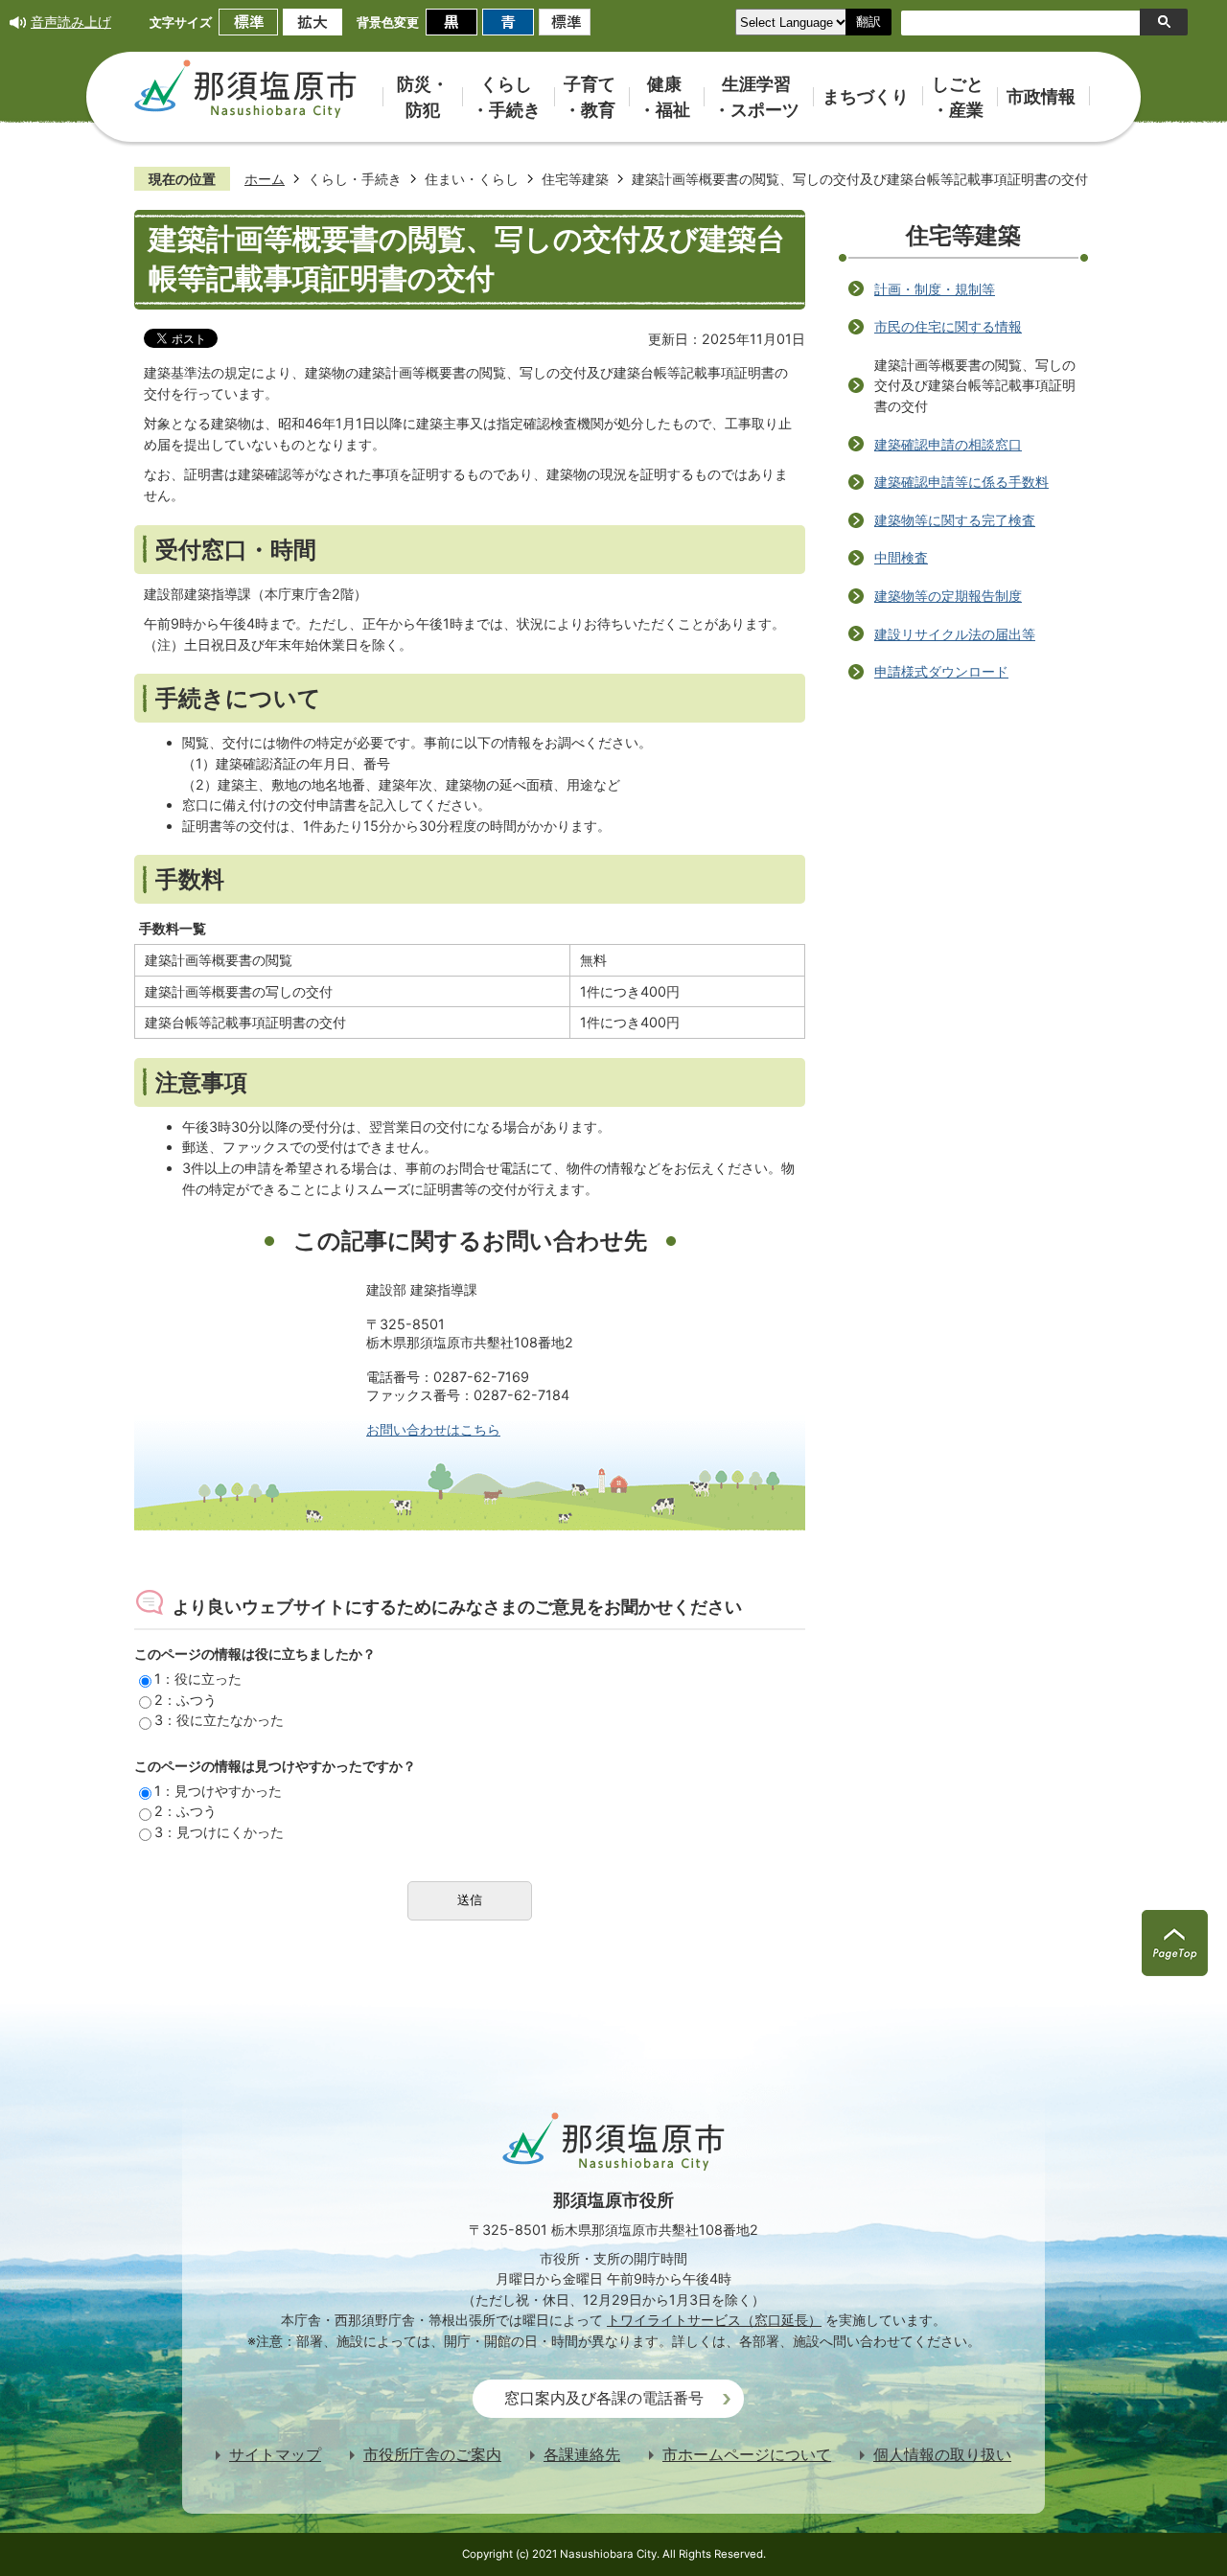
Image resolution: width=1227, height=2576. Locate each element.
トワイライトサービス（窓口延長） (714, 2320)
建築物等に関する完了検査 (955, 520)
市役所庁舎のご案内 (432, 2455)
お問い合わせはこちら (433, 1429)
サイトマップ (275, 2455)
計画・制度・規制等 (935, 289)
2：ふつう (185, 1700)
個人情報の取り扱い (942, 2455)
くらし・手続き (355, 179)
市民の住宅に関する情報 (948, 326)
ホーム (265, 179)
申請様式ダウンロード (941, 671)
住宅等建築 (575, 179)
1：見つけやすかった (218, 1791)
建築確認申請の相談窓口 (948, 444)
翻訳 (868, 22)
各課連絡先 (582, 2455)
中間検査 (901, 557)
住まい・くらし (472, 179)
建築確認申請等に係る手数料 (961, 482)
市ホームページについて (747, 2455)
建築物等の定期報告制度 (948, 596)
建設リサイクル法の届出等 (955, 634)
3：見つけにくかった (219, 1832)
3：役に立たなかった (219, 1720)
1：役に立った (198, 1679)
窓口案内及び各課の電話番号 (604, 2398)
